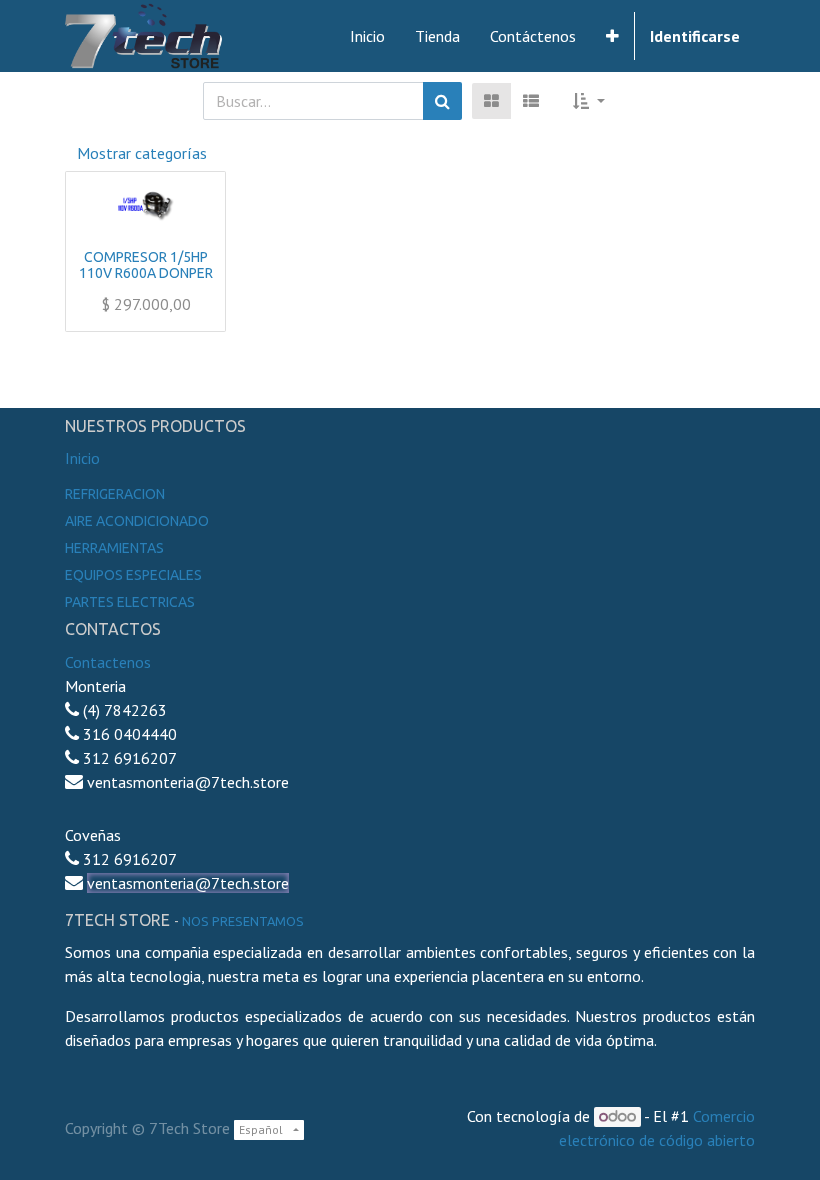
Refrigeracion (115, 494)
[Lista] (531, 101)
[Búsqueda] (442, 101)
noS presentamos (243, 921)
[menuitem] (367, 36)
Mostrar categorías (142, 153)
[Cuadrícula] (491, 101)
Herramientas (114, 548)
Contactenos (108, 662)
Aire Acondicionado (137, 521)
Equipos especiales (133, 575)
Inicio (82, 458)
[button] (612, 36)
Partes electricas (130, 602)
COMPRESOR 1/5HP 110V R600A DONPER (146, 265)
